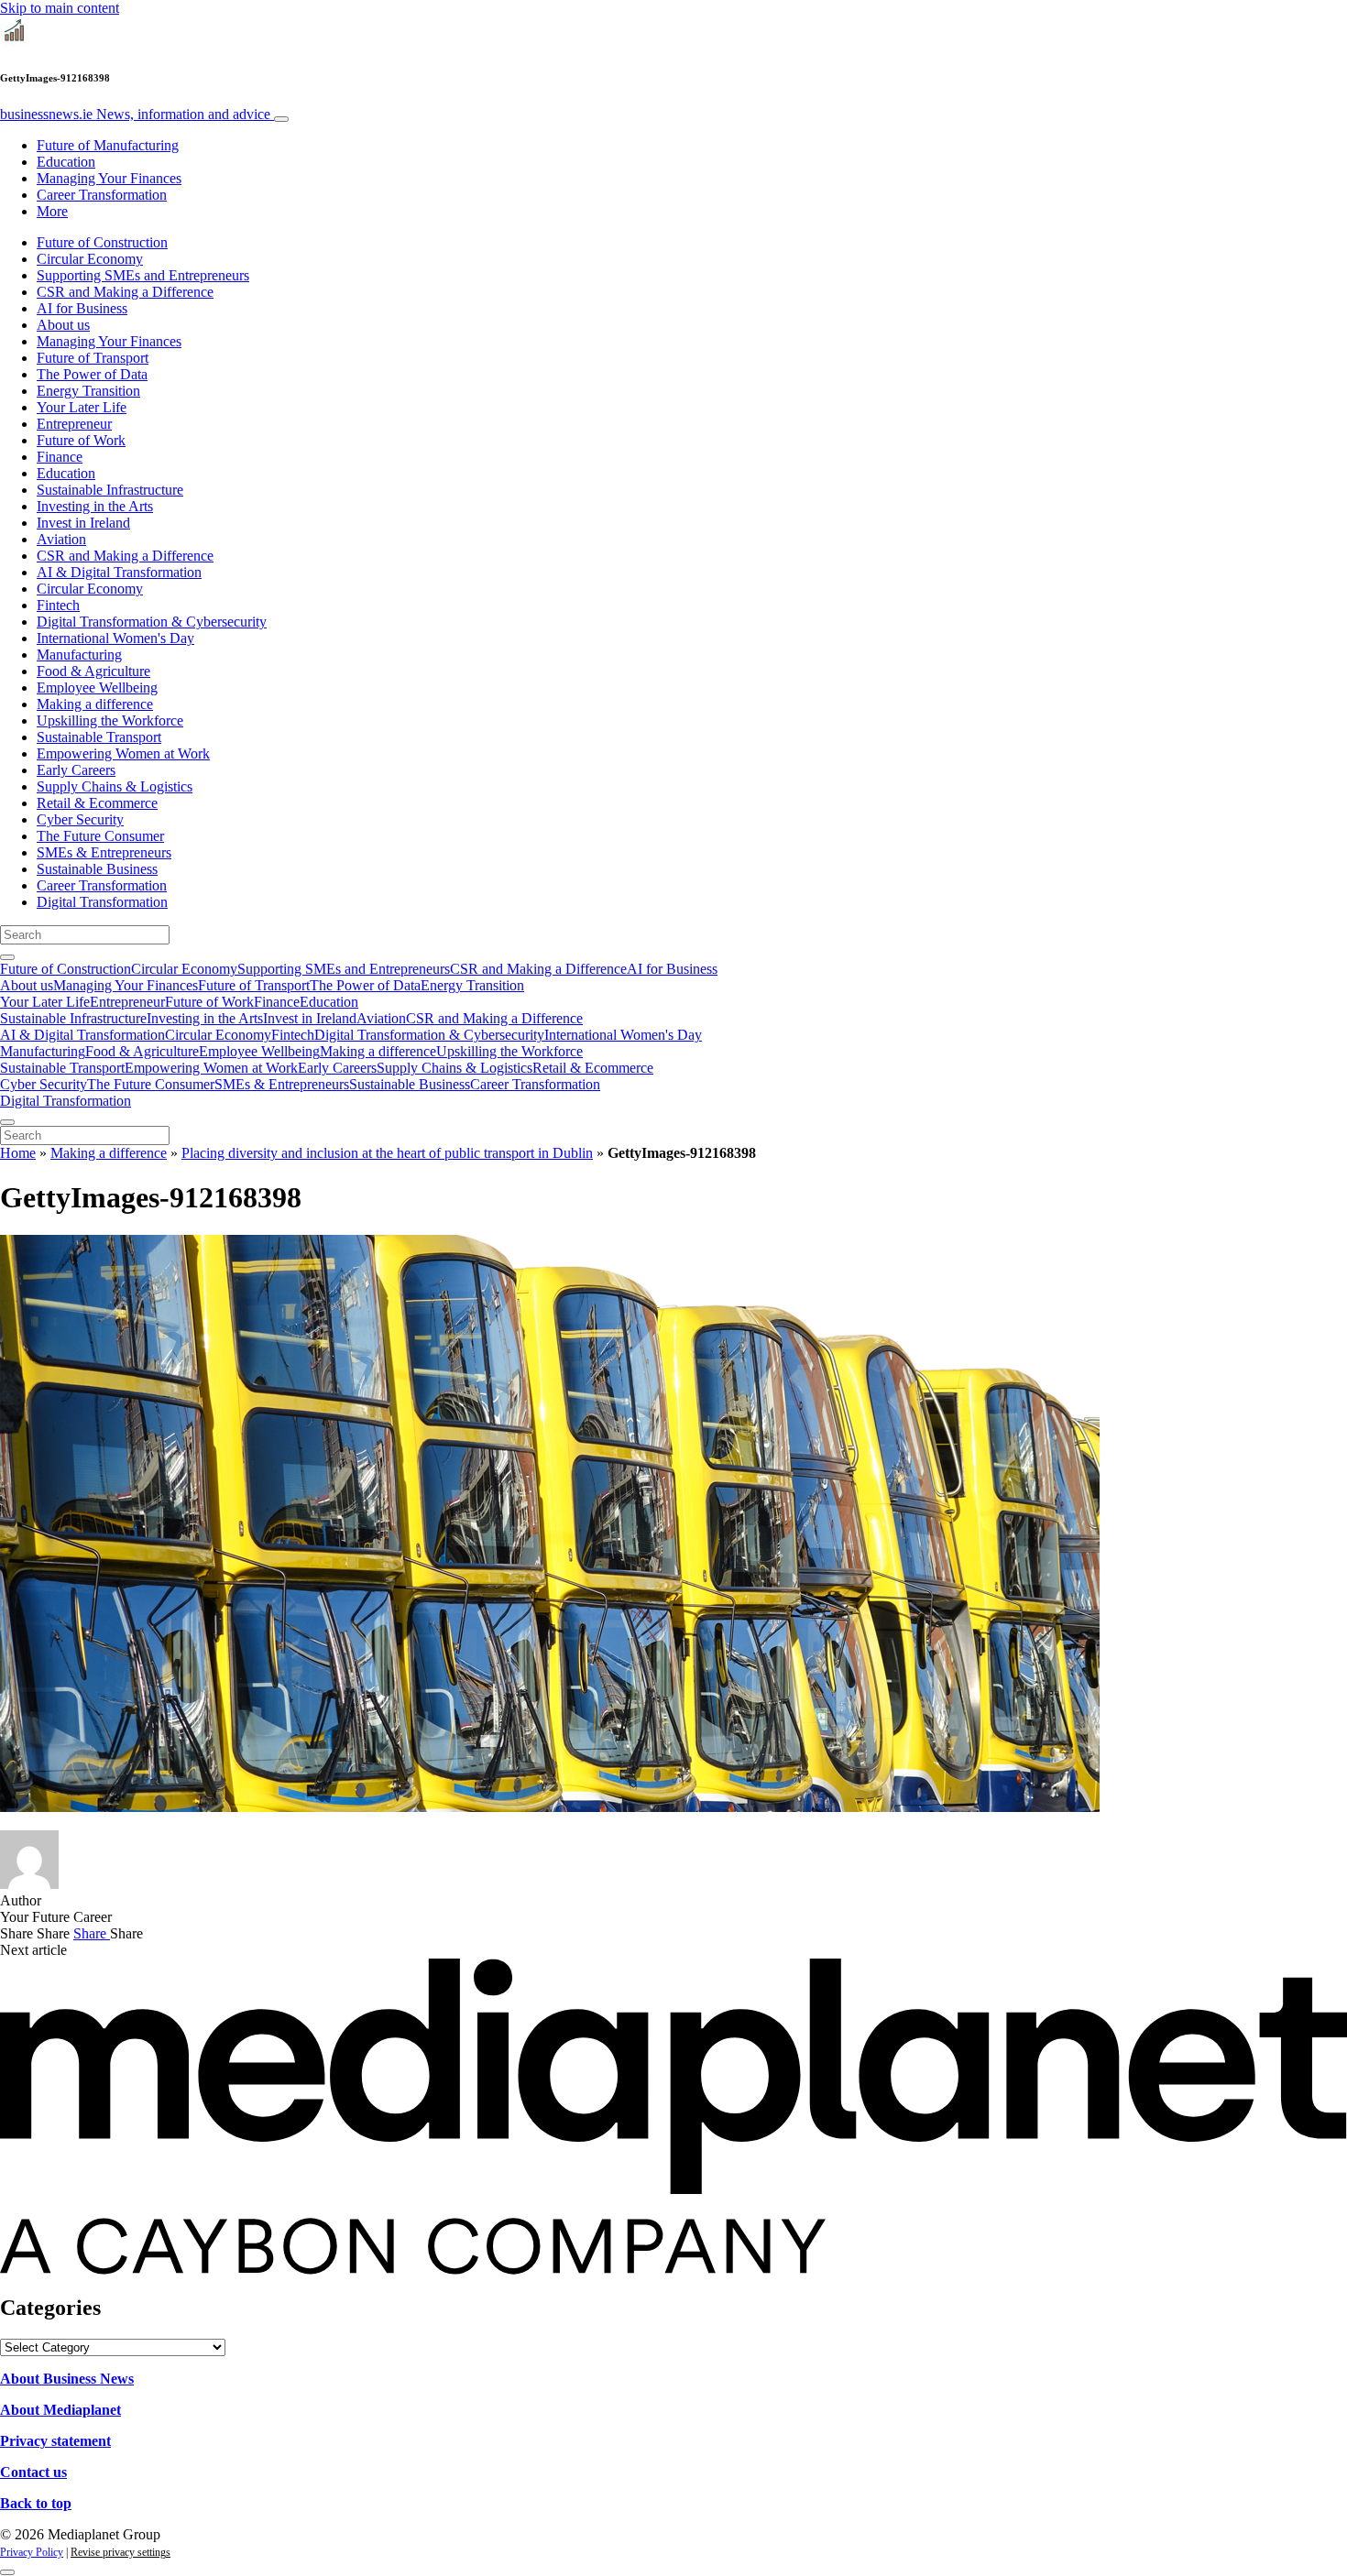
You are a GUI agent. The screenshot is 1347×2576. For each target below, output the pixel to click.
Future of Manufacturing (108, 145)
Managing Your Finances (109, 178)
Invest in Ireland (83, 523)
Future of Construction (102, 242)
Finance (60, 457)
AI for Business (82, 308)
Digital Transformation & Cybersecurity (152, 622)
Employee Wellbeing (97, 688)
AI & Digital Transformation (119, 572)
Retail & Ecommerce (97, 803)
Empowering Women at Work (123, 753)
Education (66, 162)
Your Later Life (82, 407)
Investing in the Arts (95, 506)
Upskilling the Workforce (110, 720)
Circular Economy (90, 259)
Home (18, 1153)
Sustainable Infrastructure (110, 490)
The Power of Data (92, 374)
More (52, 211)
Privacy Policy (32, 2552)
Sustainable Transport (99, 737)
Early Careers (76, 770)
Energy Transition (88, 391)
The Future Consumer (100, 836)
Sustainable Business (97, 869)
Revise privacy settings (120, 2552)
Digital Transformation (102, 902)
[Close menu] (7, 1122)
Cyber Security (80, 819)
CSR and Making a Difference (125, 292)
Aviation (61, 539)
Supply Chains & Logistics (115, 786)
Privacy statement (55, 2441)
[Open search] (7, 957)
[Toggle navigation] (281, 119)
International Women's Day (115, 638)
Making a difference (95, 704)
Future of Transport (93, 358)
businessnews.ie (135, 114)
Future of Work (81, 440)
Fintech (58, 605)
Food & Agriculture (93, 671)
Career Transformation (102, 195)
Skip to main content (60, 8)
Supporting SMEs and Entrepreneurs (143, 275)
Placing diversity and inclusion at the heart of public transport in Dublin (387, 1153)
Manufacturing (79, 655)
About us (63, 325)
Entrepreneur (74, 424)
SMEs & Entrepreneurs (104, 852)
